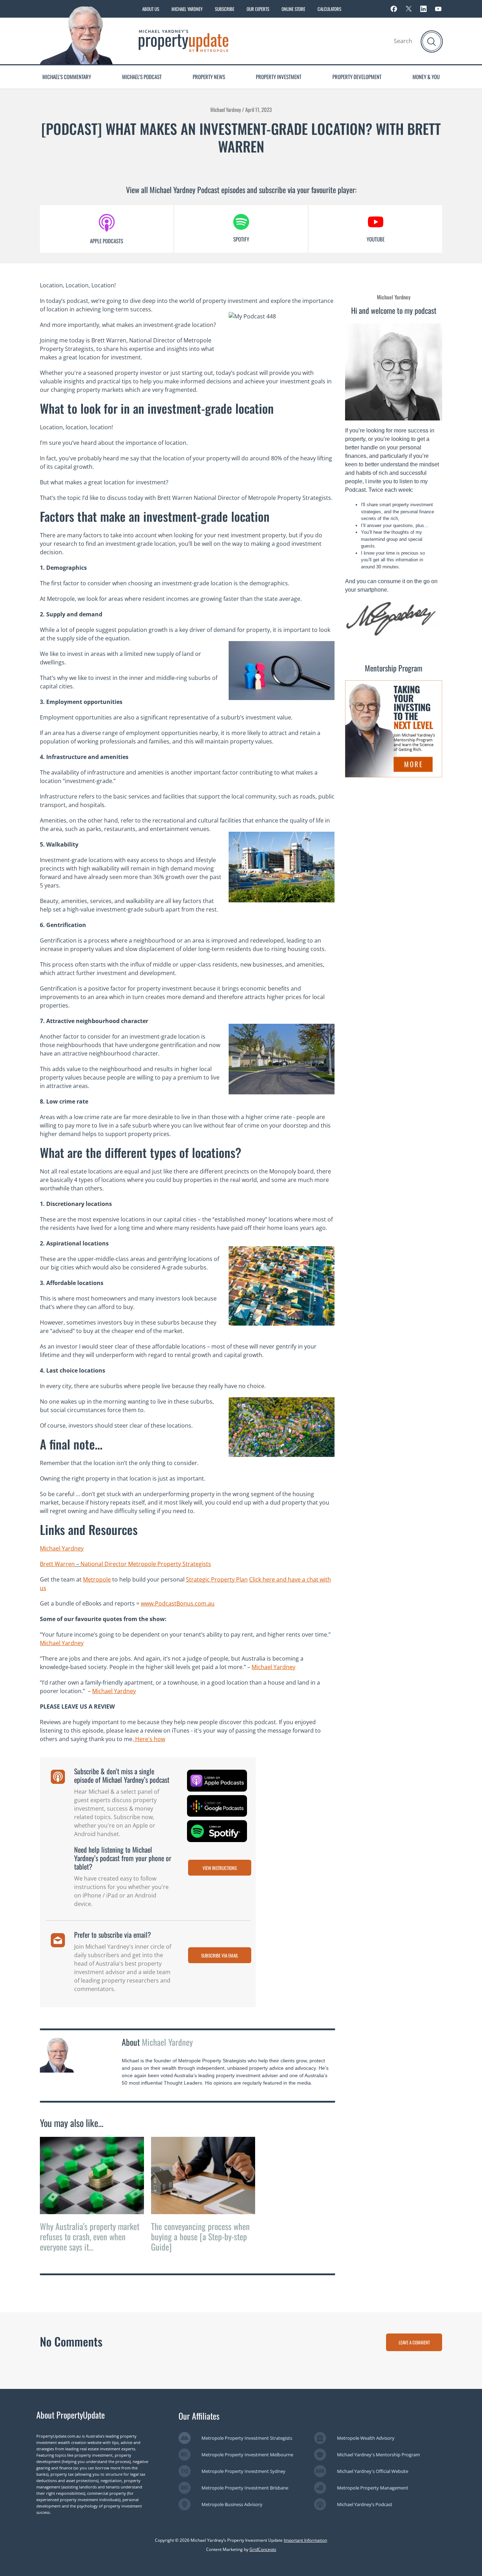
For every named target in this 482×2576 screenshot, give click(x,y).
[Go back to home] (183, 40)
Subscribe (225, 9)
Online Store (293, 9)
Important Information (305, 2540)
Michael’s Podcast (142, 77)
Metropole (97, 1579)
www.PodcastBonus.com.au (178, 1603)
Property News (209, 77)
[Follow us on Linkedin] (423, 9)
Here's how (149, 1739)
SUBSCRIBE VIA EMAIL (220, 1955)
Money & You (426, 77)
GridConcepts (263, 2549)
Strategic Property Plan (217, 1579)
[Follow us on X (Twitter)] (409, 9)
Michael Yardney (187, 9)
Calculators (329, 9)
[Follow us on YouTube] (438, 9)
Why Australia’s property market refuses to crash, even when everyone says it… (90, 2236)
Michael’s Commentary (67, 77)
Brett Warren (57, 1564)
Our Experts (258, 9)
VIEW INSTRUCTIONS (220, 1868)
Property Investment (279, 77)
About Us (151, 9)
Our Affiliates (199, 2416)
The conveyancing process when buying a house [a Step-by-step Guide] (200, 2236)
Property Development (357, 77)
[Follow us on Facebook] (394, 9)
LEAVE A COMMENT (414, 2342)
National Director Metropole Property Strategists (146, 1564)
